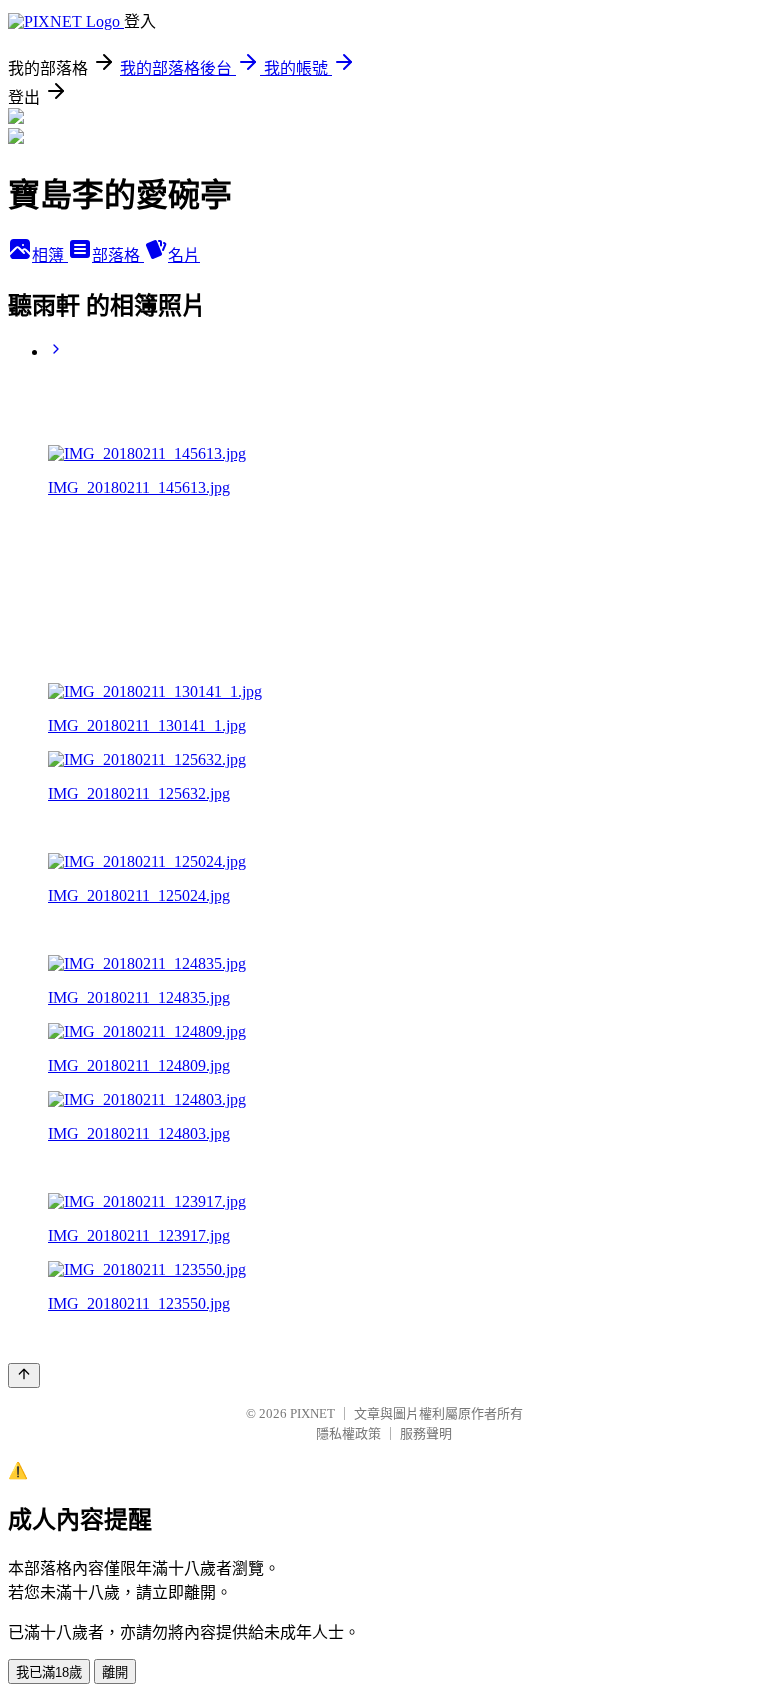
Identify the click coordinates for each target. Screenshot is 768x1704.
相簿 (50, 255)
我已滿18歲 (49, 1672)
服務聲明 (426, 1433)
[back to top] (24, 1375)
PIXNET (312, 1413)
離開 (115, 1672)
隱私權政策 (348, 1433)
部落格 (118, 255)
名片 (184, 255)
